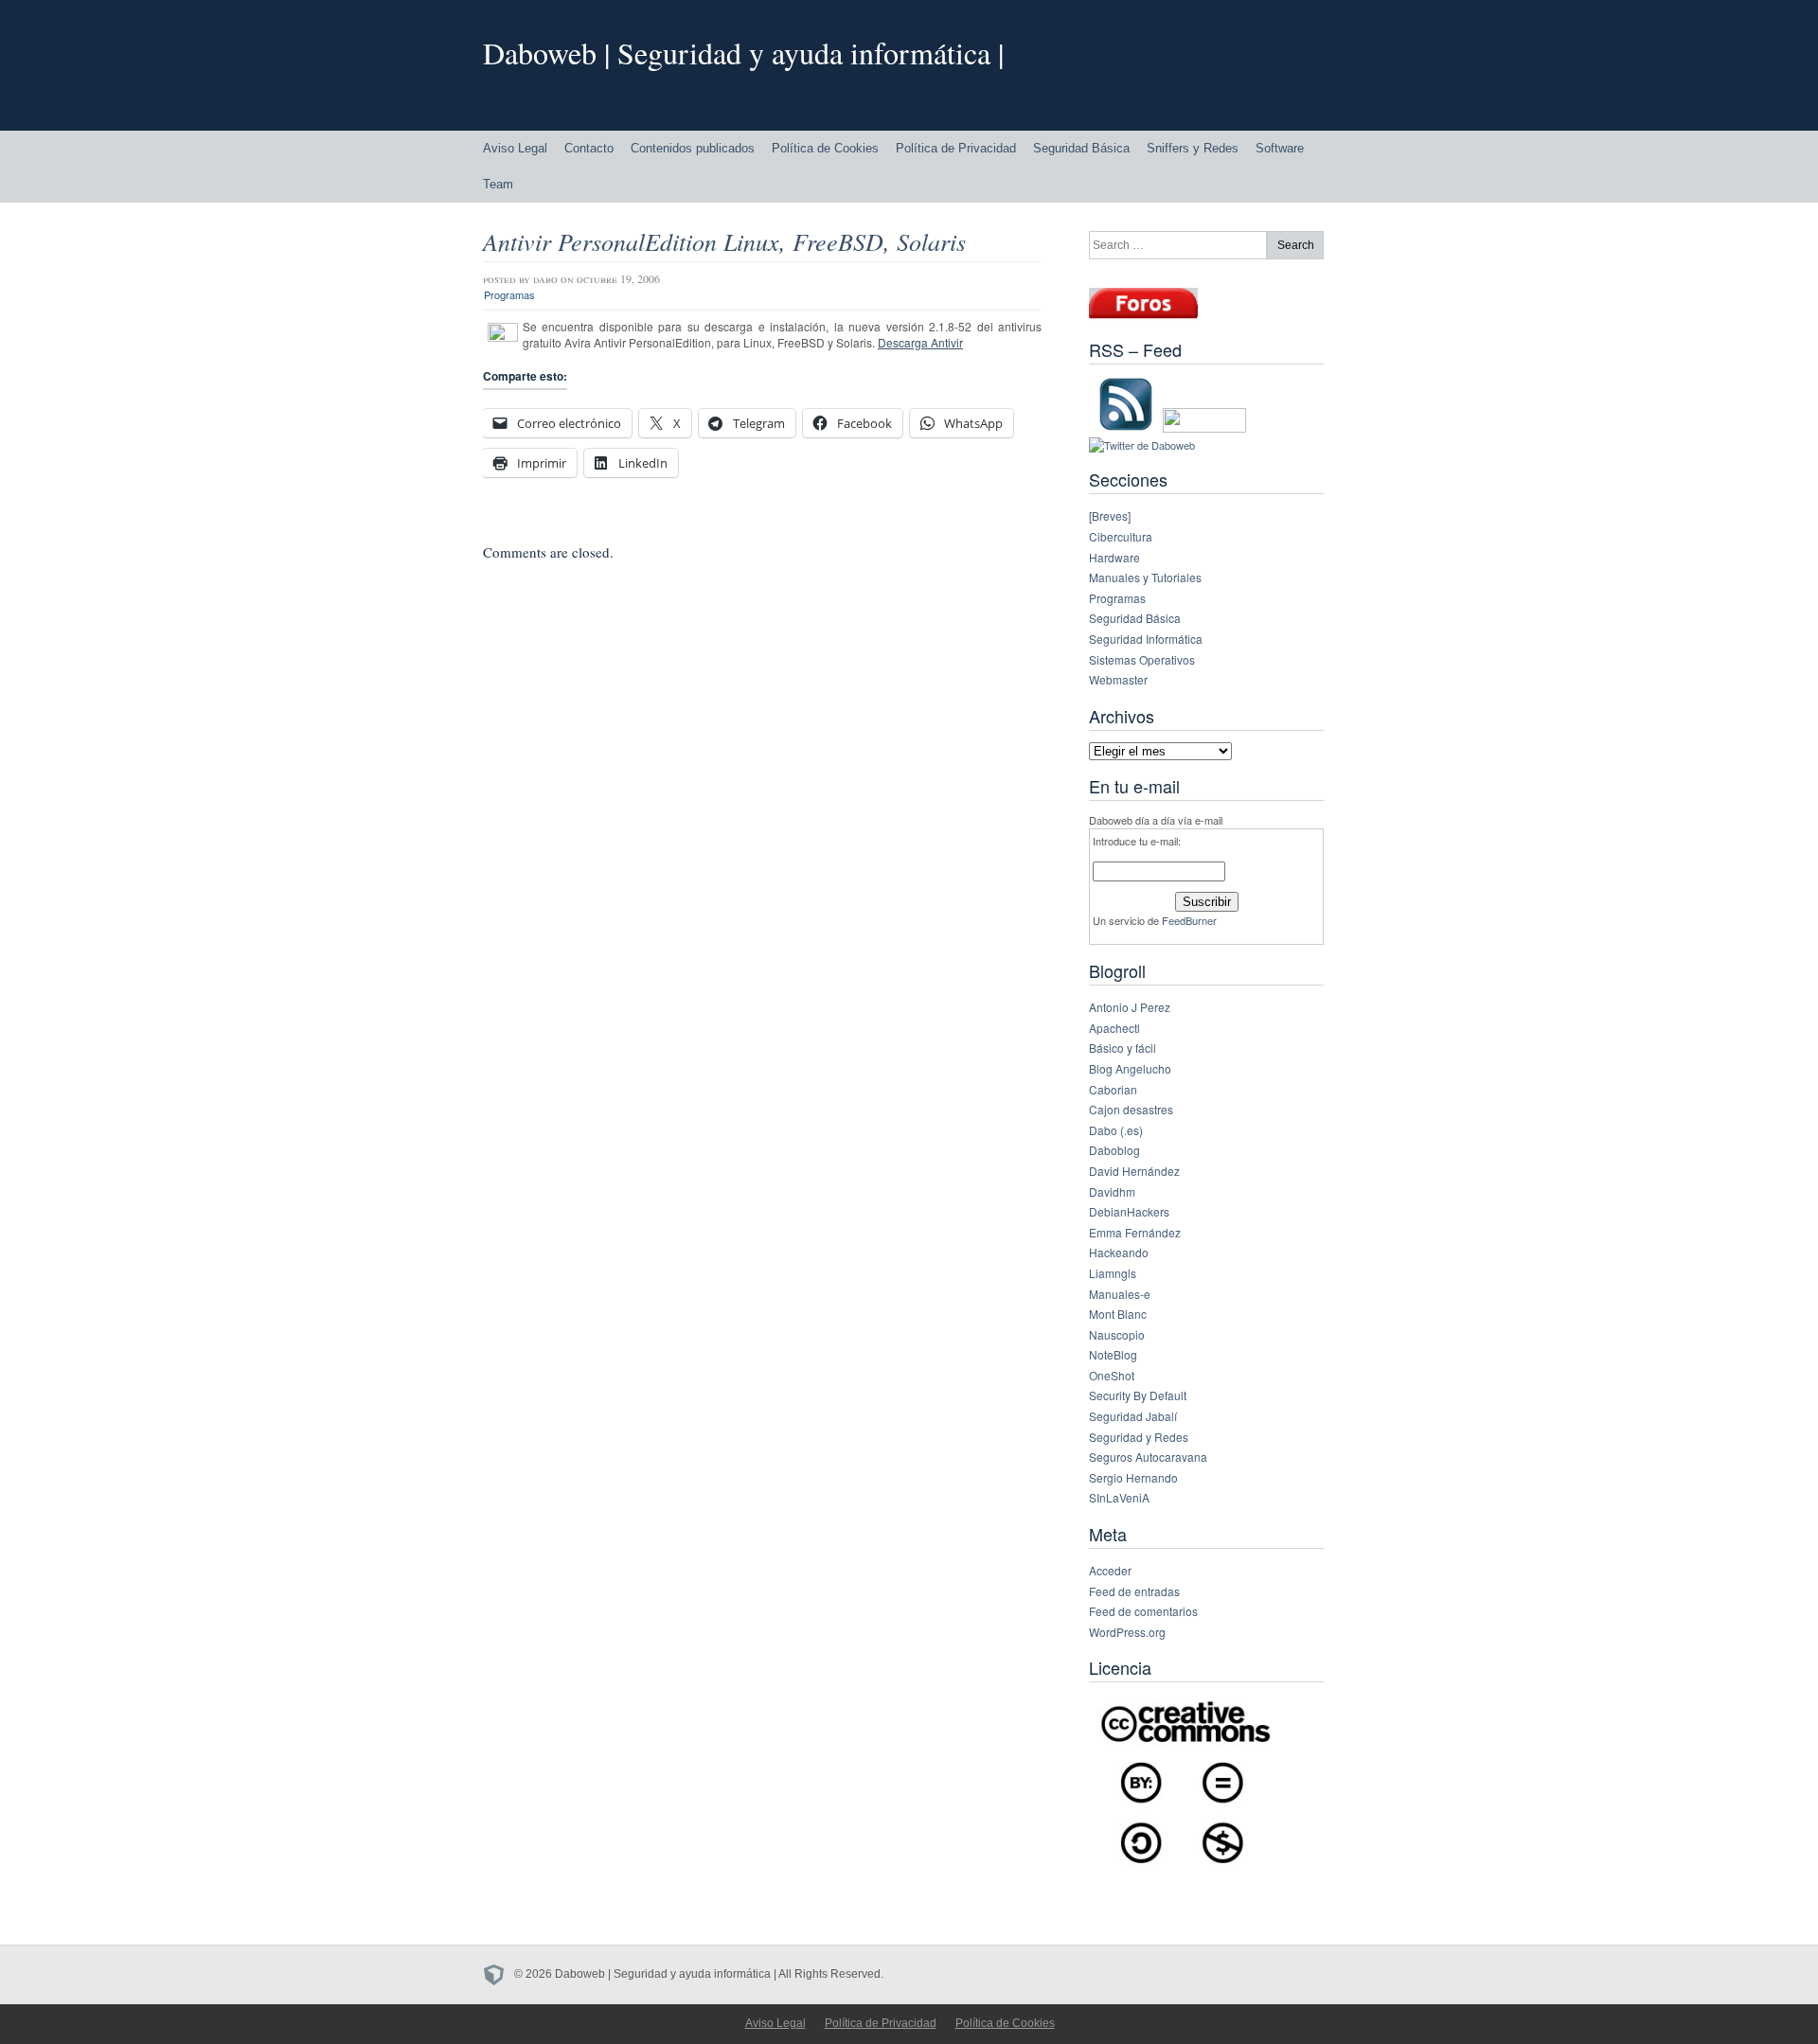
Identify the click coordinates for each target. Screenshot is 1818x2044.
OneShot (1112, 1375)
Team (498, 184)
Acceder (1110, 1570)
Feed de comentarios (1143, 1611)
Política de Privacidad (956, 148)
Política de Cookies (825, 148)
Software (1280, 148)
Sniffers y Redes (1193, 148)
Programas (509, 294)
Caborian (1113, 1089)
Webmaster (1118, 679)
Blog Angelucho (1130, 1068)
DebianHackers (1129, 1211)
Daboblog (1114, 1150)
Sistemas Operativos (1142, 659)
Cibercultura (1121, 536)
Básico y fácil (1123, 1048)
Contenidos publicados (693, 148)
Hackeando (1119, 1252)
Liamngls (1113, 1273)
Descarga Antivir (920, 342)
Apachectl (1114, 1028)
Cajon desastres (1131, 1109)
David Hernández (1134, 1171)
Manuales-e (1120, 1294)
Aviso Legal (515, 148)
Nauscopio (1117, 1334)
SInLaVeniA (1119, 1497)
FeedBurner (1189, 920)
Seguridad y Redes (1139, 1437)
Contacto (589, 148)
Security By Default (1138, 1395)
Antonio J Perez (1130, 1007)
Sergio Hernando (1133, 1477)
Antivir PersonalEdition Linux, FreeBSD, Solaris (724, 241)
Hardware (1114, 557)
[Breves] (1110, 515)
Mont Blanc (1118, 1314)
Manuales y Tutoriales (1145, 577)
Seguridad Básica (1081, 148)
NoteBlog (1113, 1354)
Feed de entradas (1134, 1591)
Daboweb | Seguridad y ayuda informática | (743, 53)
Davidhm (1112, 1191)
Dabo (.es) (1116, 1130)
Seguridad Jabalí (1133, 1416)
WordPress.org (1127, 1632)
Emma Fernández (1135, 1232)
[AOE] (499, 1974)
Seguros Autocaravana (1148, 1457)
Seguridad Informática (1146, 639)
